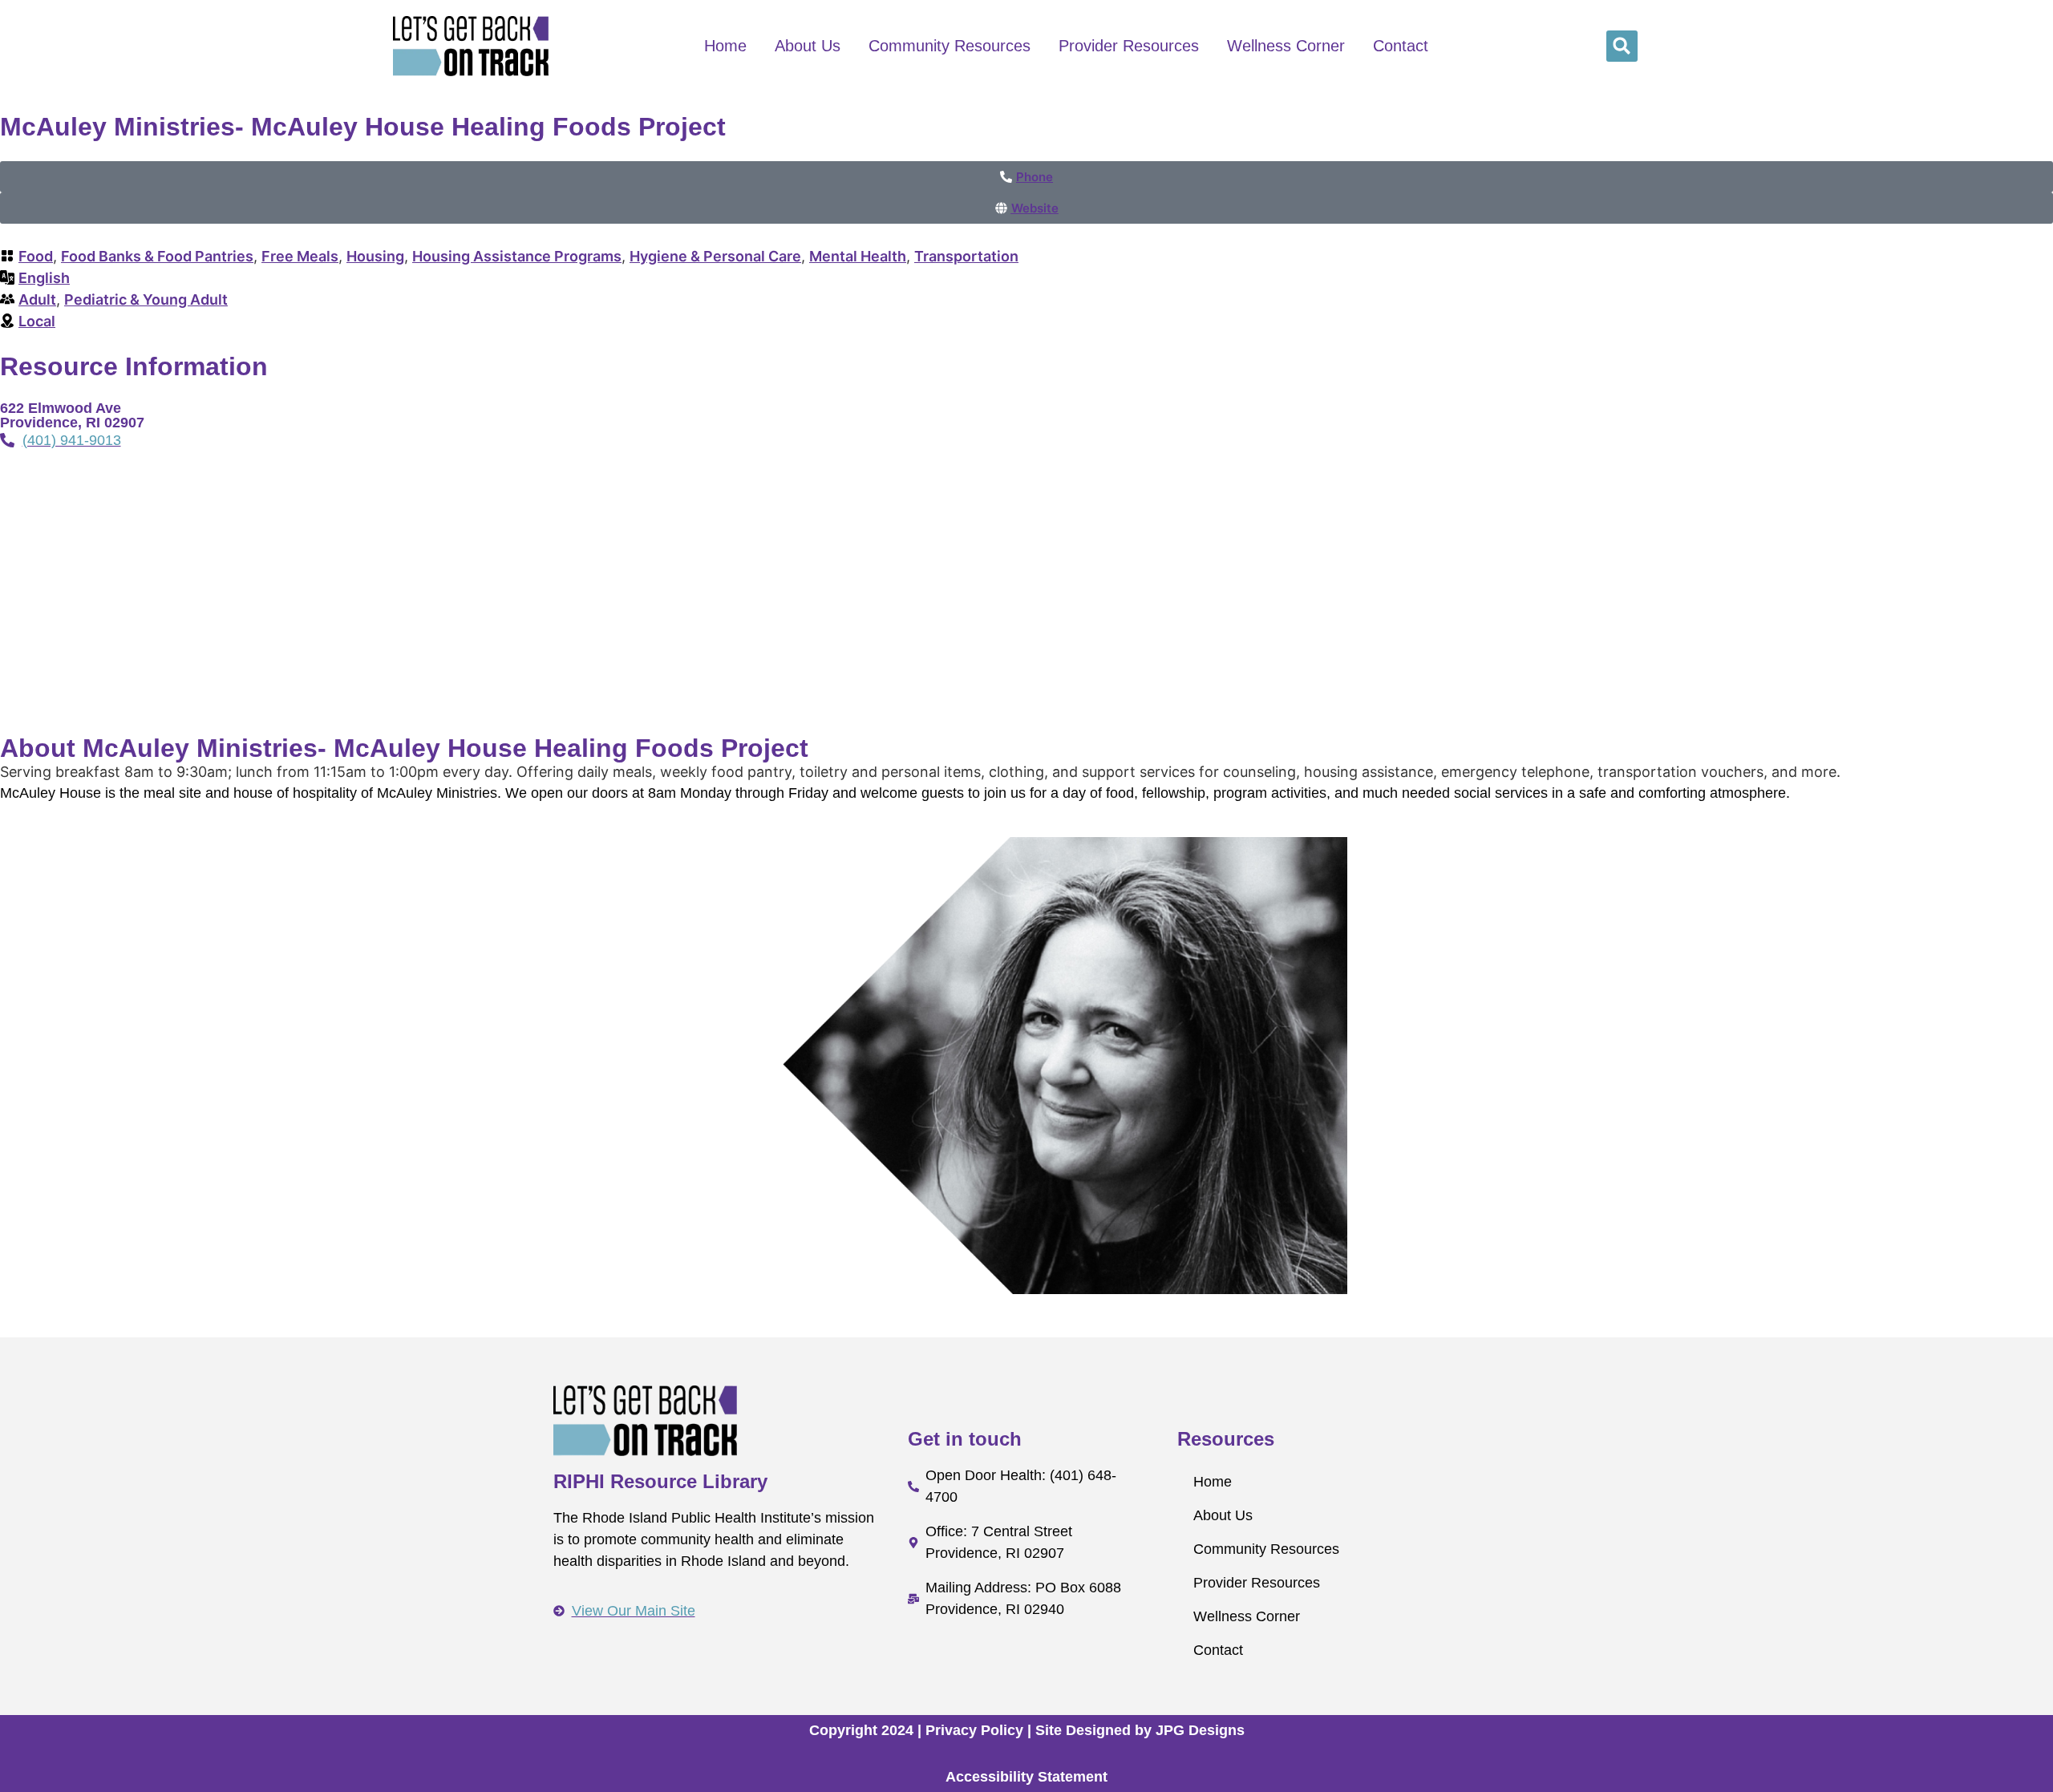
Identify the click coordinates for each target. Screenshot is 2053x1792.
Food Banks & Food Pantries (157, 256)
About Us (808, 46)
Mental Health (858, 256)
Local (37, 321)
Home (725, 46)
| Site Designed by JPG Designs (1136, 1730)
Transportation (966, 256)
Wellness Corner (1286, 46)
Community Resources (950, 46)
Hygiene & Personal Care (715, 256)
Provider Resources (1129, 46)
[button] (1622, 46)
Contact (1401, 46)
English (44, 278)
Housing (375, 256)
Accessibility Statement (1026, 1777)
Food (36, 256)
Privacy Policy (974, 1730)
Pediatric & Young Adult (146, 299)
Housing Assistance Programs (517, 256)
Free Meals (300, 256)
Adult (37, 299)
